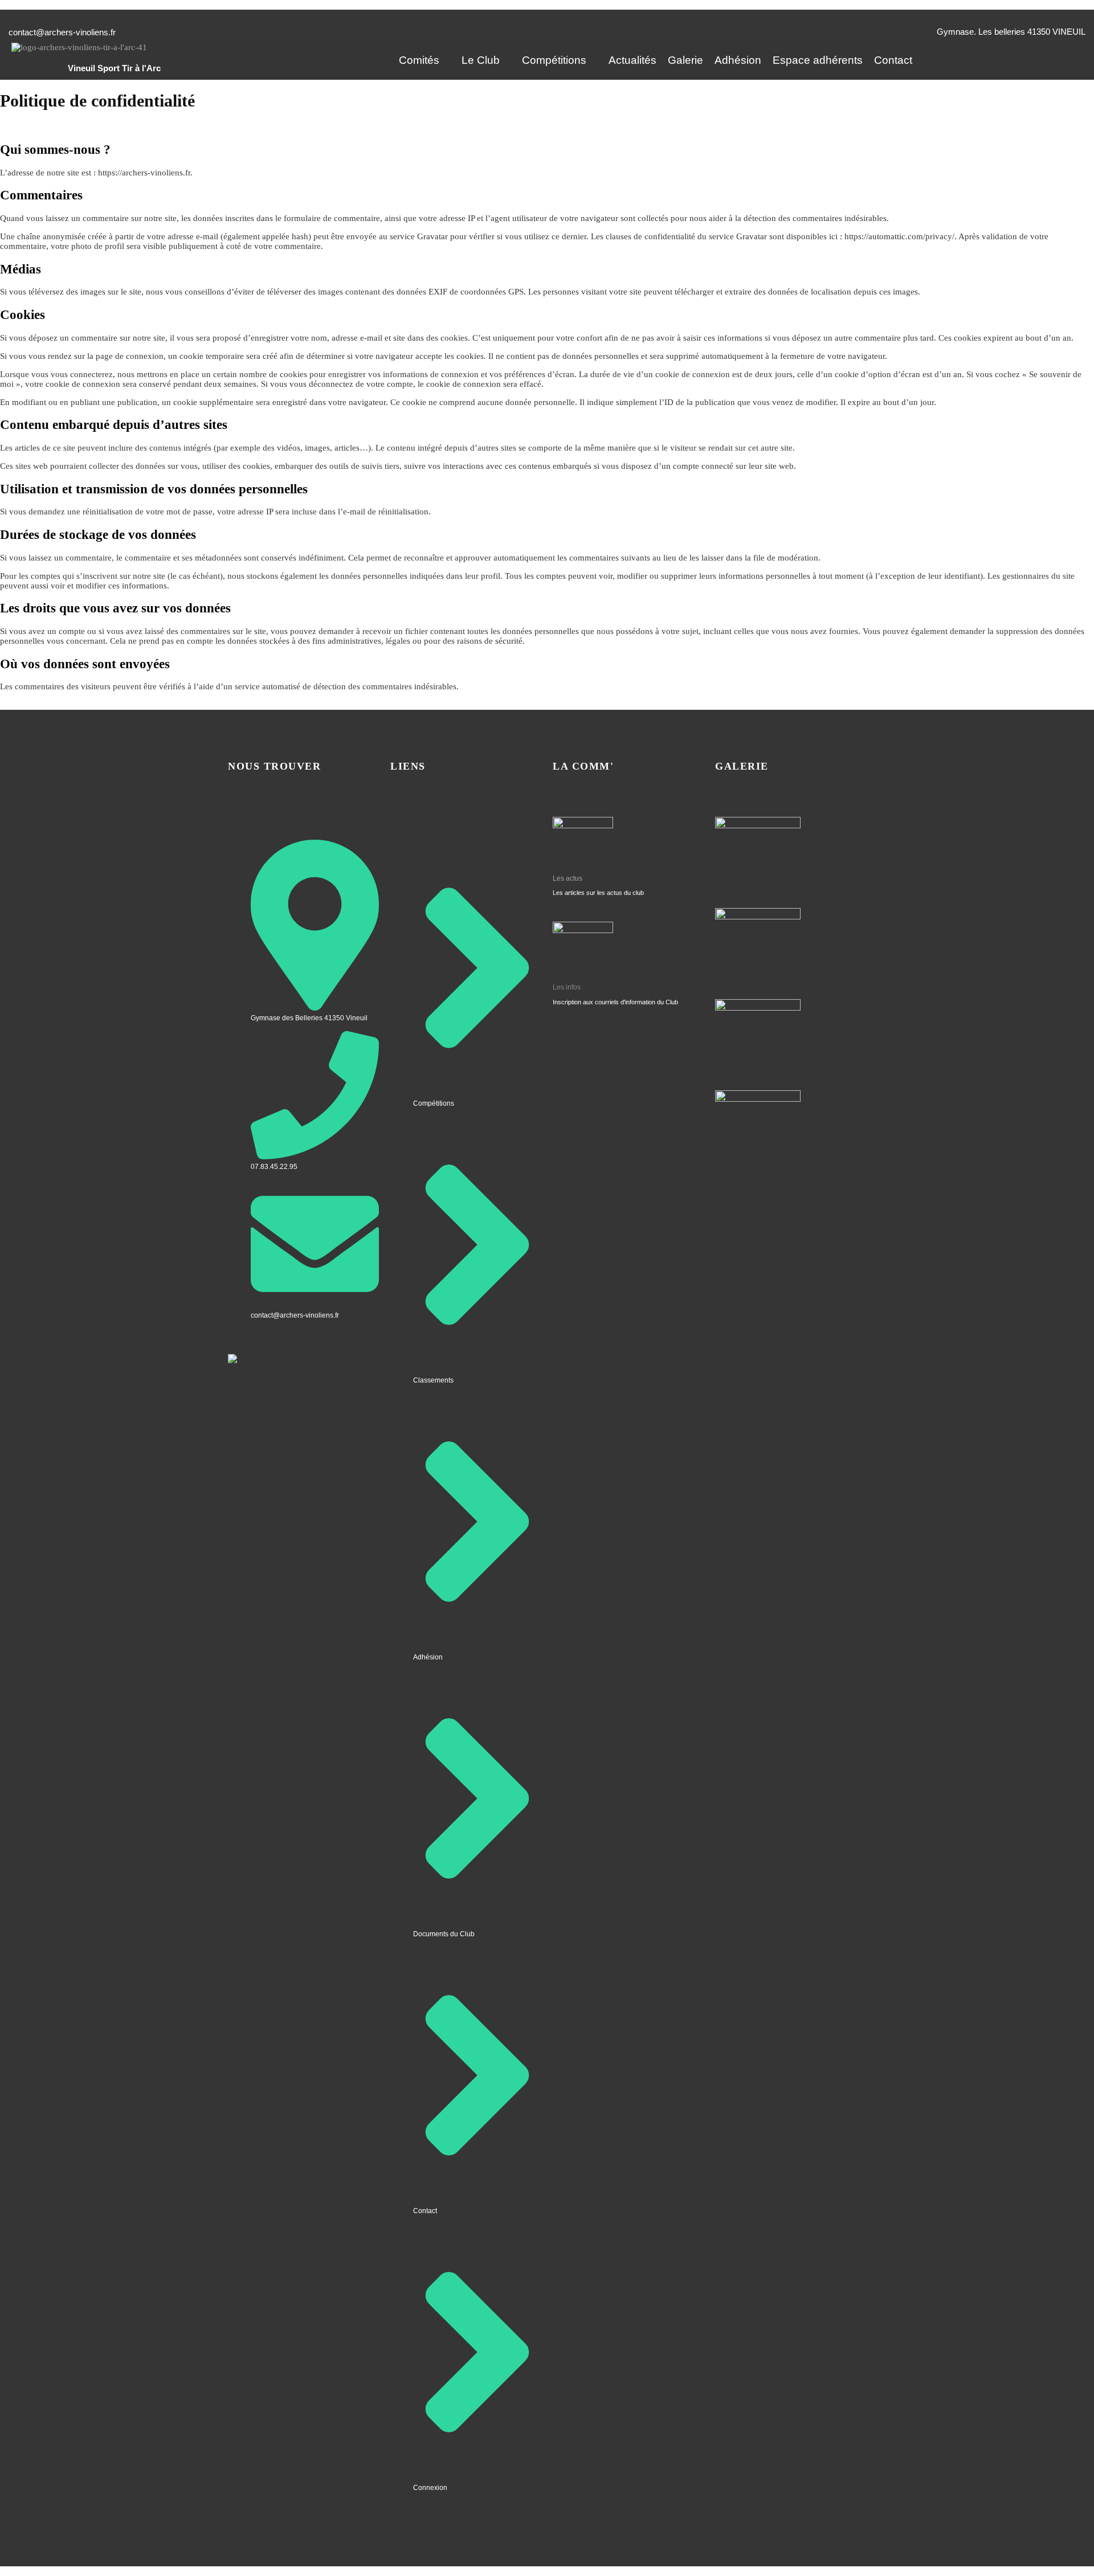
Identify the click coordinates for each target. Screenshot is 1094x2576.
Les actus (568, 878)
